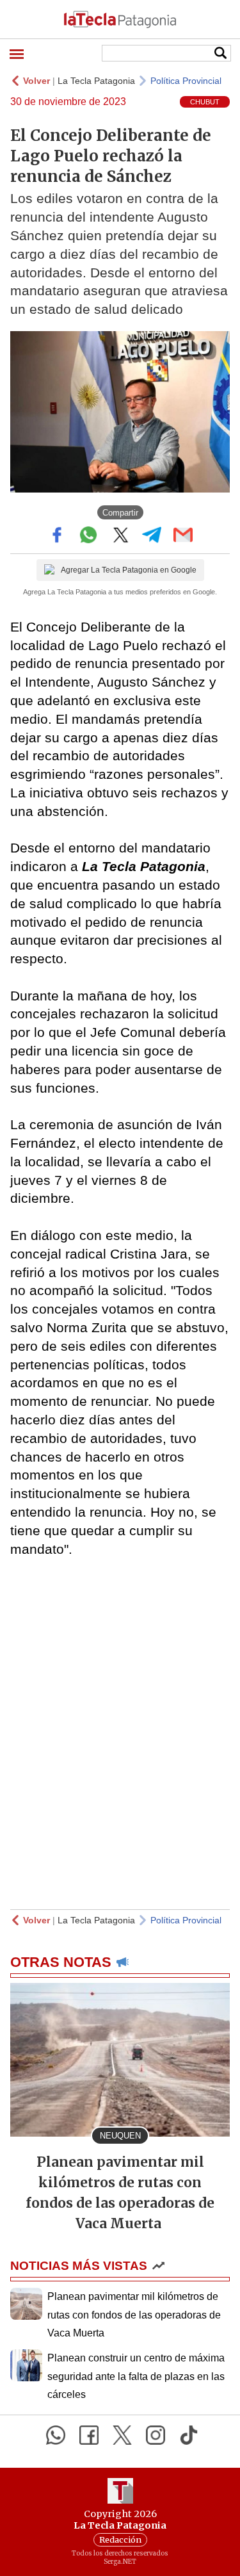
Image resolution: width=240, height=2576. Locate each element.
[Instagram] (156, 2435)
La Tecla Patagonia (96, 81)
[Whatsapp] (56, 2435)
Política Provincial (186, 81)
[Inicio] (120, 19)
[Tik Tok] (189, 2435)
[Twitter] (122, 2435)
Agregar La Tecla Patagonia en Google (129, 570)
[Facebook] (89, 2435)
